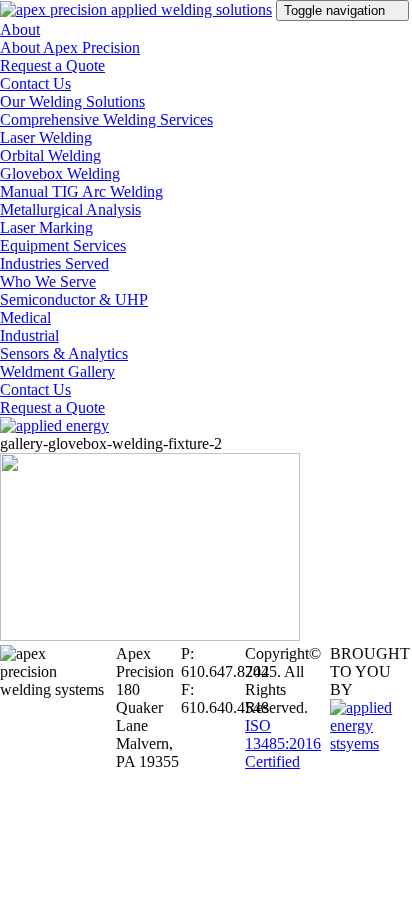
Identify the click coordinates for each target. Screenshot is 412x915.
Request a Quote (52, 65)
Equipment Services (63, 245)
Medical (25, 317)
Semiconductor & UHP (74, 299)
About (20, 29)
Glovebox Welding (60, 173)
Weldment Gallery (57, 371)
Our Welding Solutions (72, 101)
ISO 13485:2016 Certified (283, 743)
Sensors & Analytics (64, 353)
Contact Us (35, 83)
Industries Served (54, 263)
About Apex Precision (70, 47)
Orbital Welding (50, 155)
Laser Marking (46, 227)
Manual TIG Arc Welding (81, 191)
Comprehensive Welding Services (106, 119)
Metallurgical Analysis (70, 209)
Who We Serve (48, 281)
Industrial (29, 335)
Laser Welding (46, 137)
